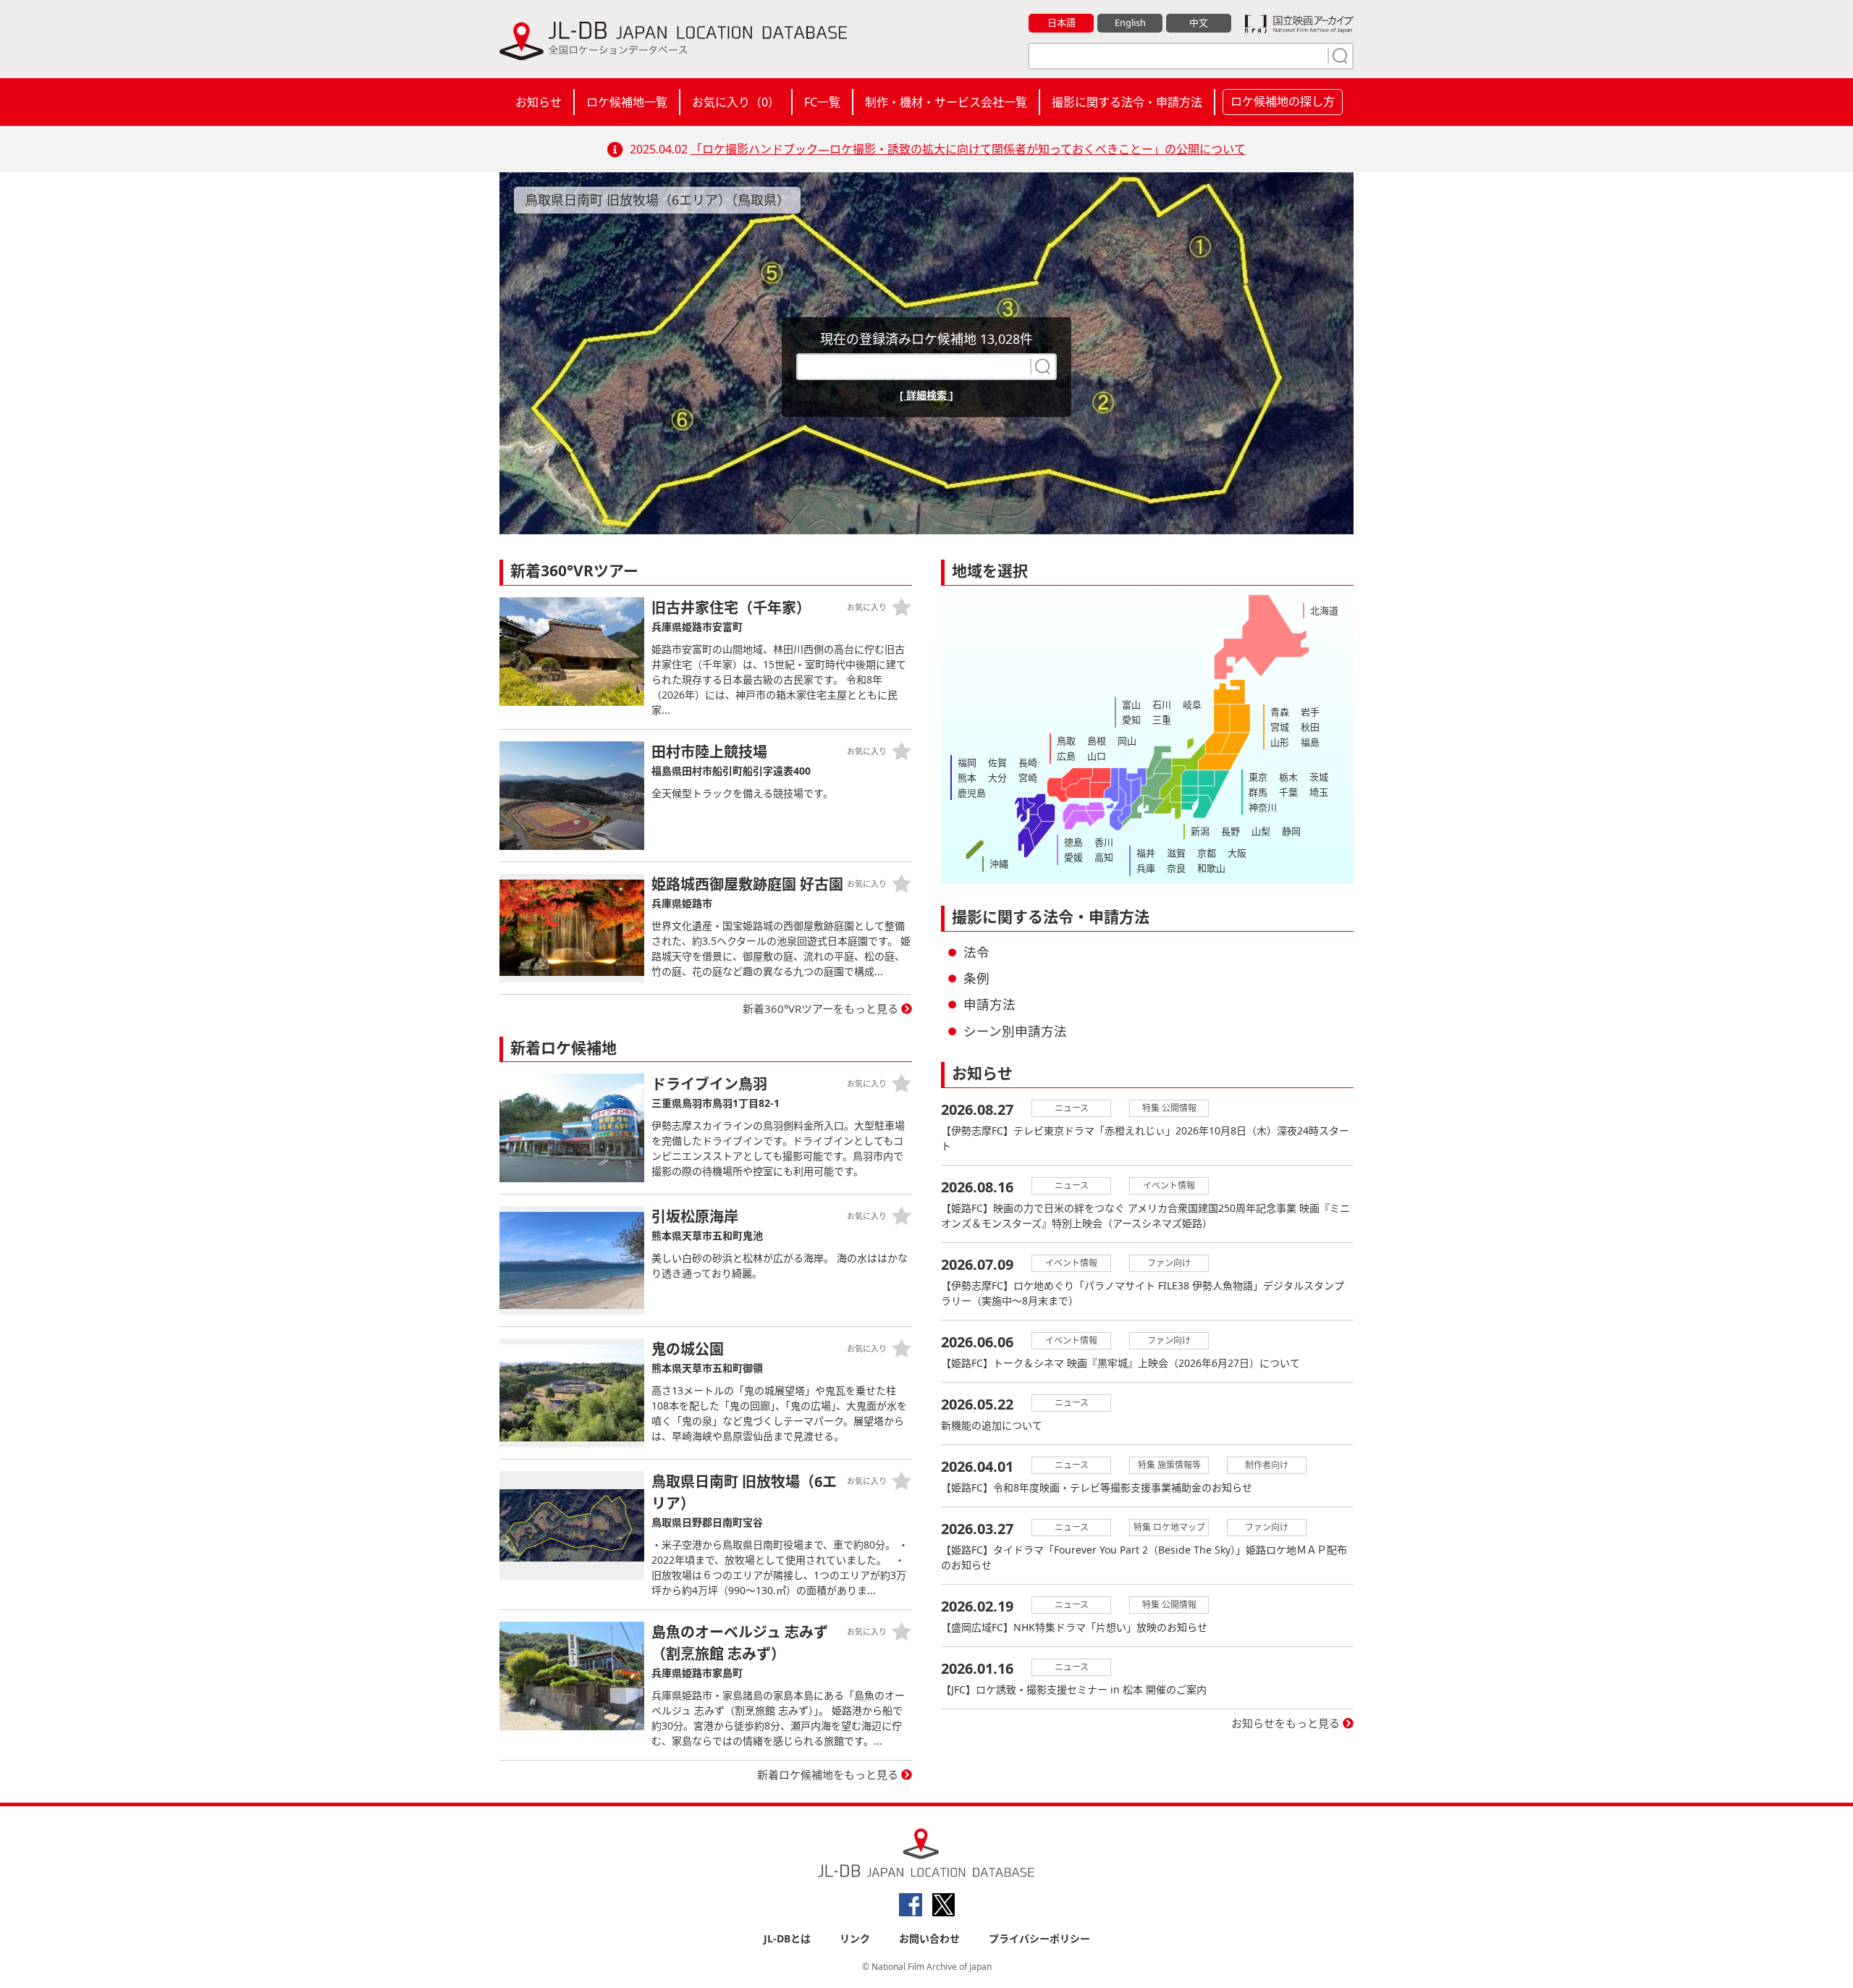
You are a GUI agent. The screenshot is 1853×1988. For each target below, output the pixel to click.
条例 (976, 978)
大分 (997, 778)
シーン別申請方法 (1015, 1031)
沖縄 (999, 864)
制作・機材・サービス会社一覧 (946, 102)
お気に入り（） (736, 102)
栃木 (1288, 777)
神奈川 (1263, 807)
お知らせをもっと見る (1286, 1723)
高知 (1104, 857)
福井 (1146, 853)
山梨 (1261, 831)
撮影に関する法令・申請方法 (1127, 102)
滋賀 (1176, 853)
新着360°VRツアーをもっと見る (820, 1008)
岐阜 (1192, 704)
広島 (1066, 756)
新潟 (1200, 831)
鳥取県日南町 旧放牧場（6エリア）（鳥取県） (657, 200)
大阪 (1237, 853)
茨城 (1319, 777)
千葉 (1288, 792)
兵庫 (1146, 868)
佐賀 (997, 762)
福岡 (967, 762)
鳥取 (1066, 741)
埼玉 (1319, 792)
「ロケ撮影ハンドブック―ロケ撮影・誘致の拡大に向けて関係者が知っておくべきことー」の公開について (968, 149)
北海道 (1324, 610)
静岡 (1291, 831)
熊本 (967, 778)
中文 (1199, 22)
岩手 (1310, 712)
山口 (1097, 756)
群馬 (1258, 792)
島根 (1097, 741)
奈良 (1176, 868)
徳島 (1073, 842)
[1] (1338, 56)
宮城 (1280, 727)
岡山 (1127, 741)
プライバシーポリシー (1039, 1938)
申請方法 (989, 1004)
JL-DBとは (787, 1938)
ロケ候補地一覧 (627, 102)
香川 (1104, 842)
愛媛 (1073, 857)
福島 (1310, 742)
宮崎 (1028, 778)
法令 (976, 952)
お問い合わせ (929, 1938)
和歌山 (1211, 868)
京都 (1207, 853)
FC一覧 (822, 102)
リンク (855, 1938)
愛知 (1131, 720)
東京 (1258, 777)
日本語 (1061, 22)
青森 (1280, 712)
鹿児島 (972, 793)
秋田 (1310, 727)
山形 (1280, 742)
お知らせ (539, 102)
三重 (1162, 720)
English (1130, 22)
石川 (1162, 704)
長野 (1231, 831)
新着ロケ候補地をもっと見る (828, 1774)
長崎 (1028, 762)
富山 (1131, 704)
